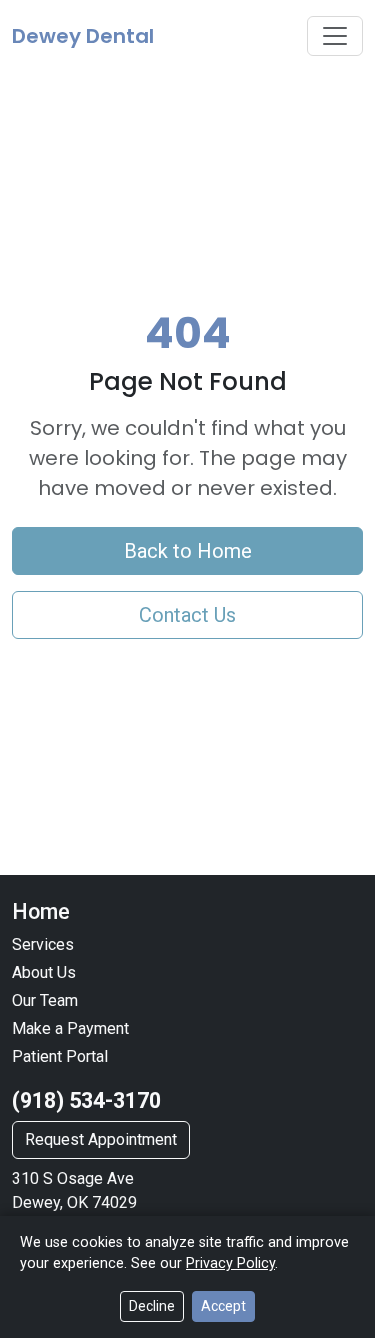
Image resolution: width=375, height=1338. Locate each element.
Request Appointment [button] (101, 1139)
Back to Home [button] (188, 551)
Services (43, 944)
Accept (223, 1306)
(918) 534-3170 (86, 1100)
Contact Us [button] (187, 615)
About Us (44, 972)
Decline (152, 1306)
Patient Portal (60, 1056)
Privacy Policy (230, 1263)
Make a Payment (70, 1028)
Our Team (45, 1000)
